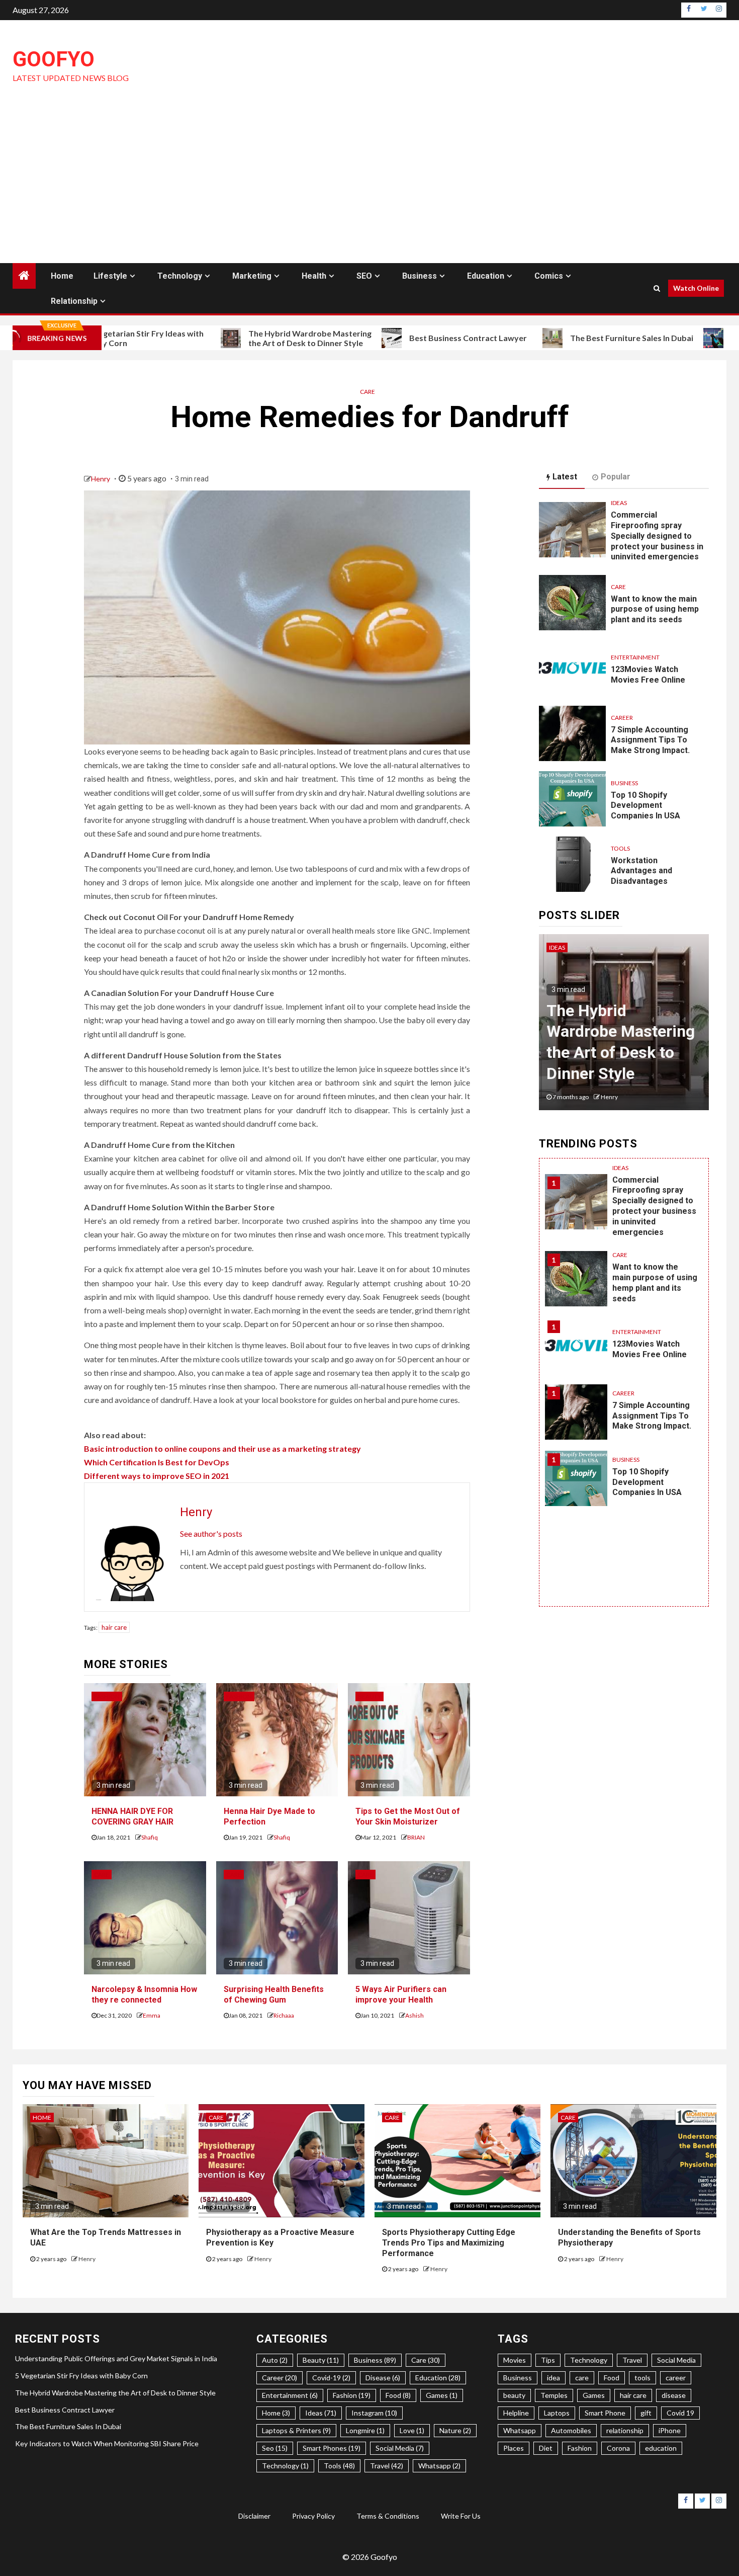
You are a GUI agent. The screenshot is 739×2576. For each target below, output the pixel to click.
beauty (514, 2395)
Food (612, 2378)
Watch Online (696, 288)
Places (514, 2448)
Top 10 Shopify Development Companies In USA (645, 806)
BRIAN (416, 1837)
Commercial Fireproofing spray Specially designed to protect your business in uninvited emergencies (657, 536)
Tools (620, 848)
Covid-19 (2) (331, 2378)
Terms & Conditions (388, 2516)
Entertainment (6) (290, 2395)
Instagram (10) (374, 2413)
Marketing (252, 276)
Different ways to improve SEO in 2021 (157, 1476)
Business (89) (375, 2360)
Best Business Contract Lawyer (389, 338)
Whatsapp (520, 2430)
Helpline (516, 2413)
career (676, 2378)
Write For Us (461, 2516)
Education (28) (438, 2378)
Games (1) (442, 2395)
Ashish (414, 2015)
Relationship (74, 301)
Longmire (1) (365, 2430)
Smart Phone (605, 2413)
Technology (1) (285, 2466)
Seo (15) (275, 2448)
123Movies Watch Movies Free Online (650, 1349)
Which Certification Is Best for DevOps (157, 1462)
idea (553, 2378)
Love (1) (412, 2430)
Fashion (107, 1696)
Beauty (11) (321, 2360)
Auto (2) (275, 2360)
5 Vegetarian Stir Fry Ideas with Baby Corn (81, 2376)
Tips (548, 2360)
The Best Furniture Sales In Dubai (552, 338)
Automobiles (571, 2430)
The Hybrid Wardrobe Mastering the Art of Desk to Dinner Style (230, 338)
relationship (625, 2430)
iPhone (670, 2430)
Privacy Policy (313, 2516)
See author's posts (211, 1533)
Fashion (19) (352, 2395)
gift (646, 2413)
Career (622, 718)
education (661, 2448)
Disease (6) (383, 2378)
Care (367, 392)
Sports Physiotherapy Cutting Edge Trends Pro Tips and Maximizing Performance (449, 2243)
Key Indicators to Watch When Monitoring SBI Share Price (107, 2443)
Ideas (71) (321, 2413)
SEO (364, 276)
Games (594, 2395)
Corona (618, 2448)
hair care (114, 1627)
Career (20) (280, 2378)
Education (486, 276)
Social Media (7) (400, 2448)
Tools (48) (339, 2466)
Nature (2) (455, 2430)
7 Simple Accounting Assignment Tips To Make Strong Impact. (650, 740)
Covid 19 (680, 2413)
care (582, 2378)
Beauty (369, 1696)
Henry (101, 479)
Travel (632, 2360)
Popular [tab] (616, 477)
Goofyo (54, 59)
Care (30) (426, 2360)
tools (642, 2378)
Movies (515, 2360)
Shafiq (150, 1837)
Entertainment (635, 657)
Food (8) (398, 2395)
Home (62, 276)
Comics (549, 276)
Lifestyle (110, 276)
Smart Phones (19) (332, 2448)
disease (674, 2395)
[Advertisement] (369, 188)
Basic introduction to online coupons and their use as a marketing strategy (222, 1448)
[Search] (657, 288)
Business (420, 276)
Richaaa (284, 2015)
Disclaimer (254, 2516)
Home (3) (276, 2413)
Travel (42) (387, 2466)
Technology (180, 276)
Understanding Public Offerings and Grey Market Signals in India (116, 2358)
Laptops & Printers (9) (296, 2430)
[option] (624, 1027)
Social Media (676, 2360)
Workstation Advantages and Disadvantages (641, 871)
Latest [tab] (565, 477)
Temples (554, 2395)
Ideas (619, 503)
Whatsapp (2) (439, 2466)
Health (314, 276)
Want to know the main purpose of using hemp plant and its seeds (655, 609)
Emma (152, 2015)
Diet (546, 2448)
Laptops (557, 2413)
